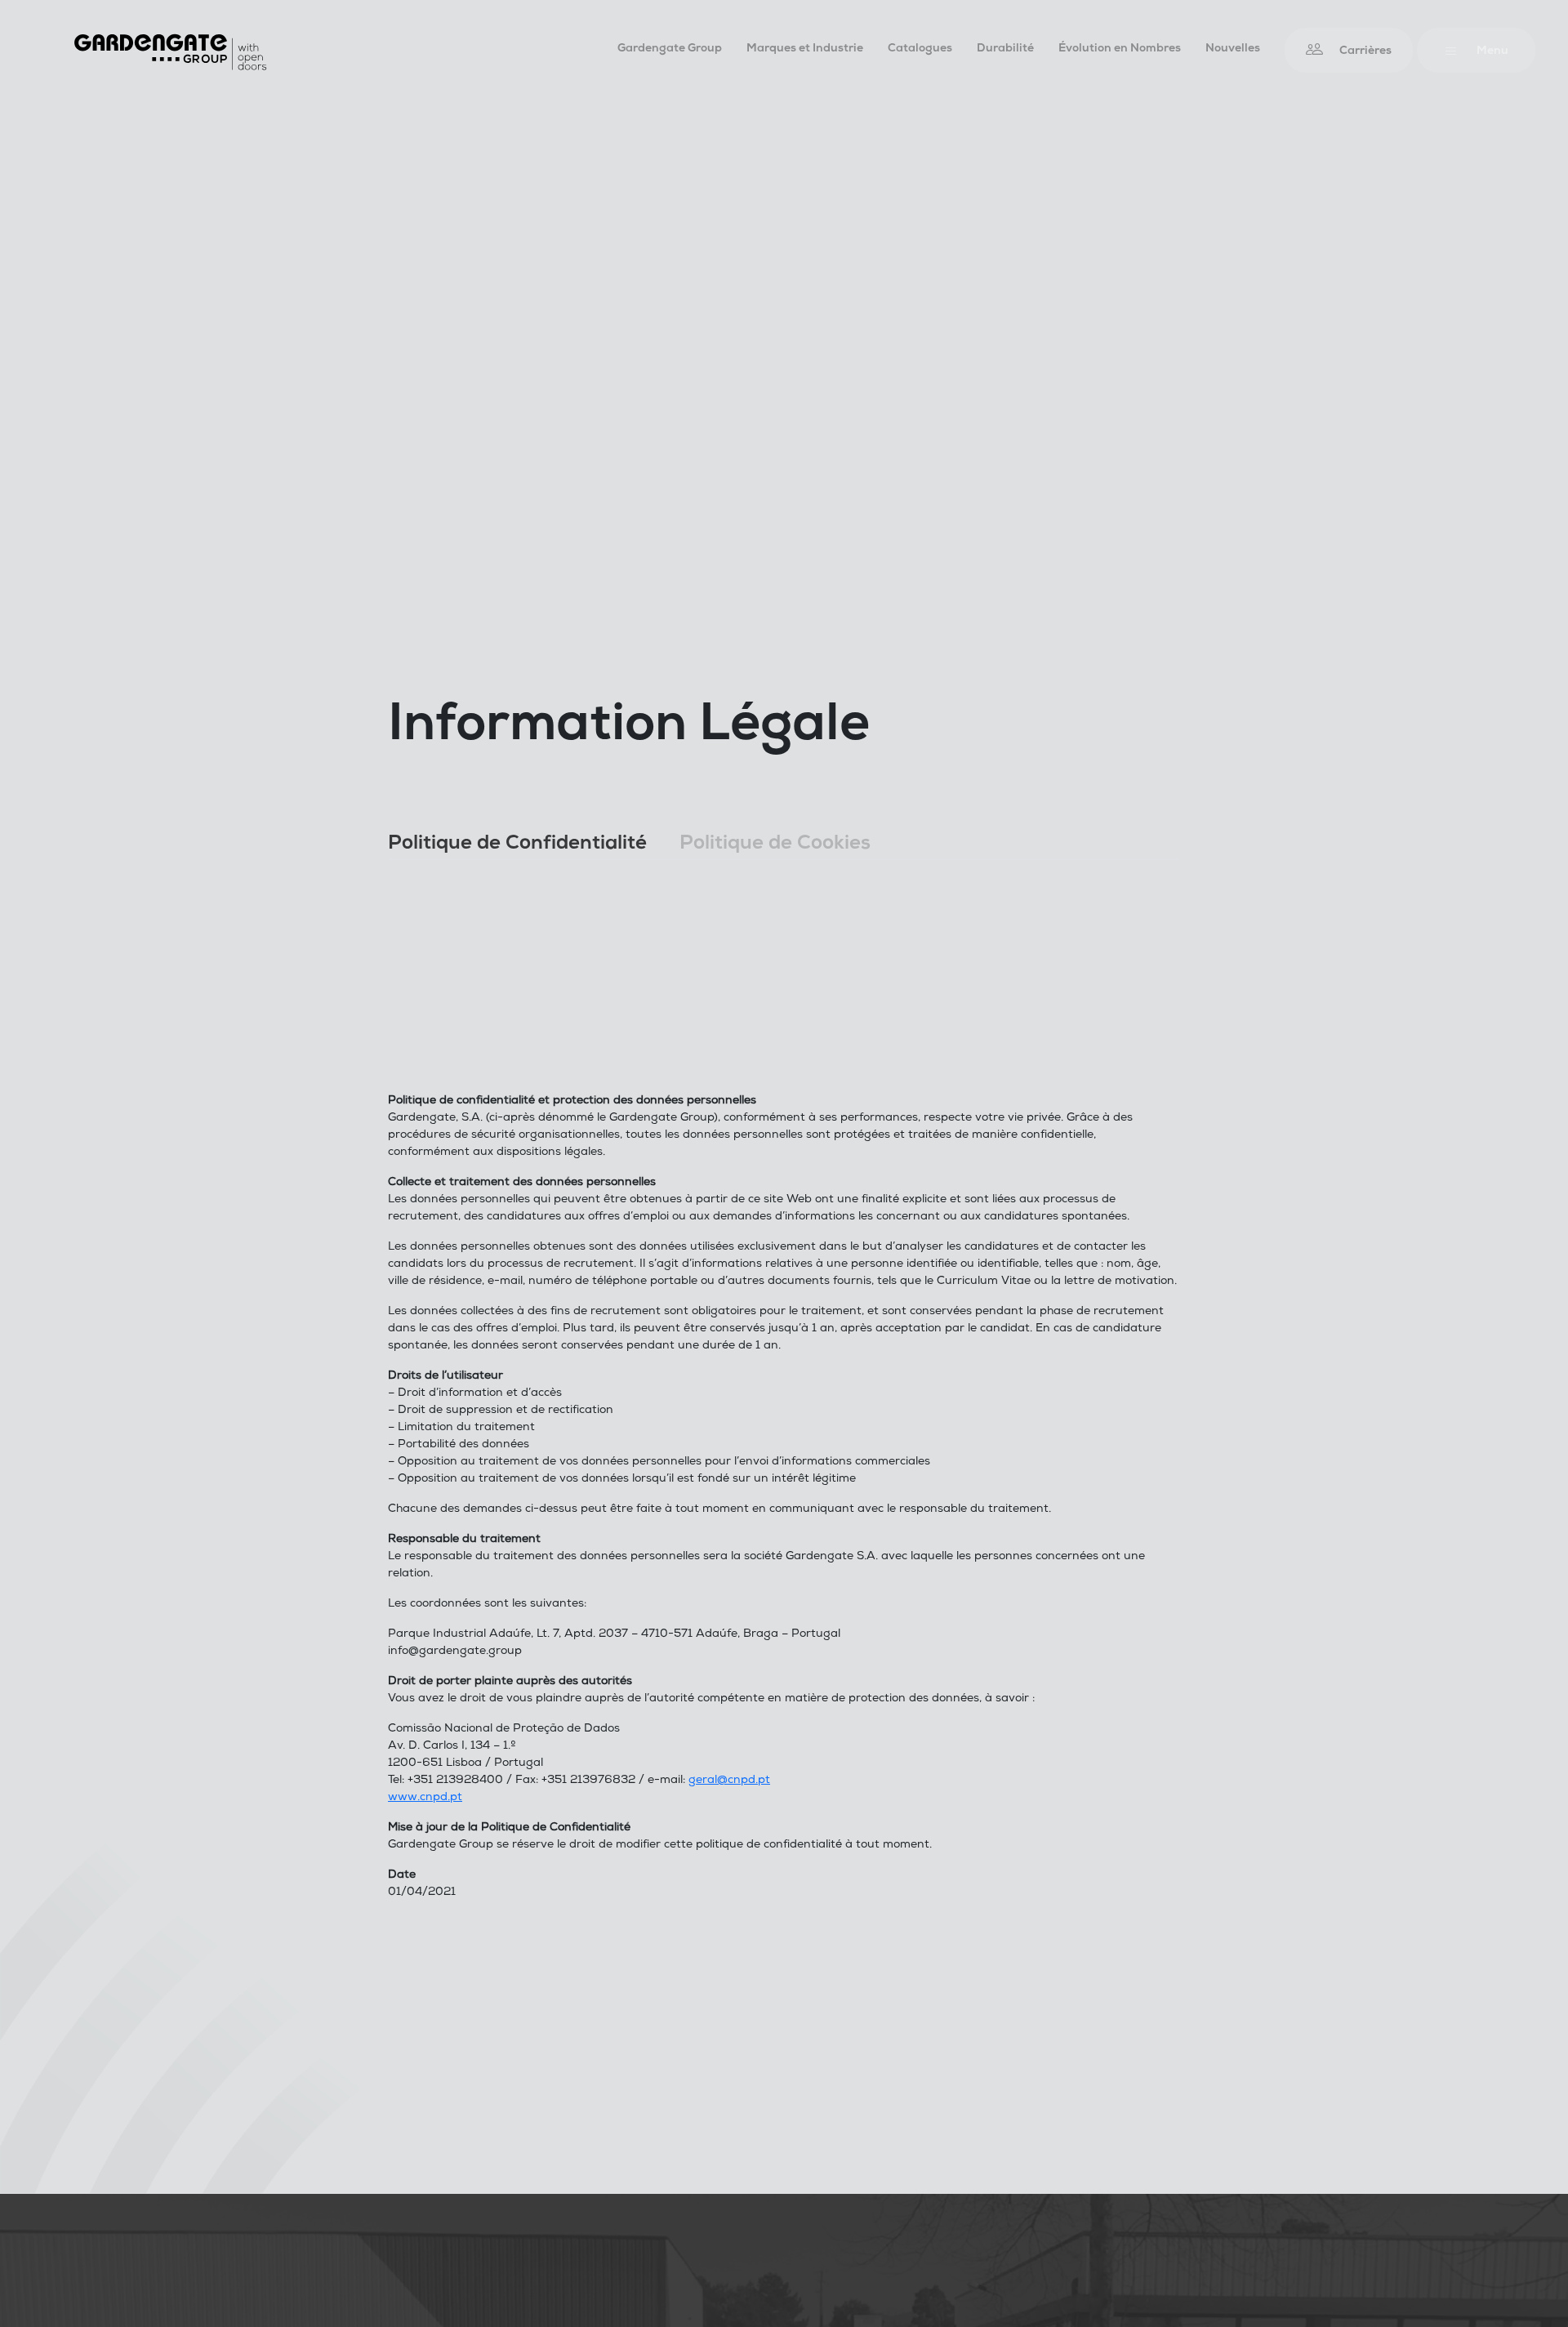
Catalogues (920, 49)
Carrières (1365, 52)
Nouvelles (1233, 49)
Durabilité (1005, 49)
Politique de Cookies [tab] (775, 845)
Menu (1492, 52)
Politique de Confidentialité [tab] (517, 845)
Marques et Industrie (805, 49)
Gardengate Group (670, 49)
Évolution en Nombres (1120, 49)
